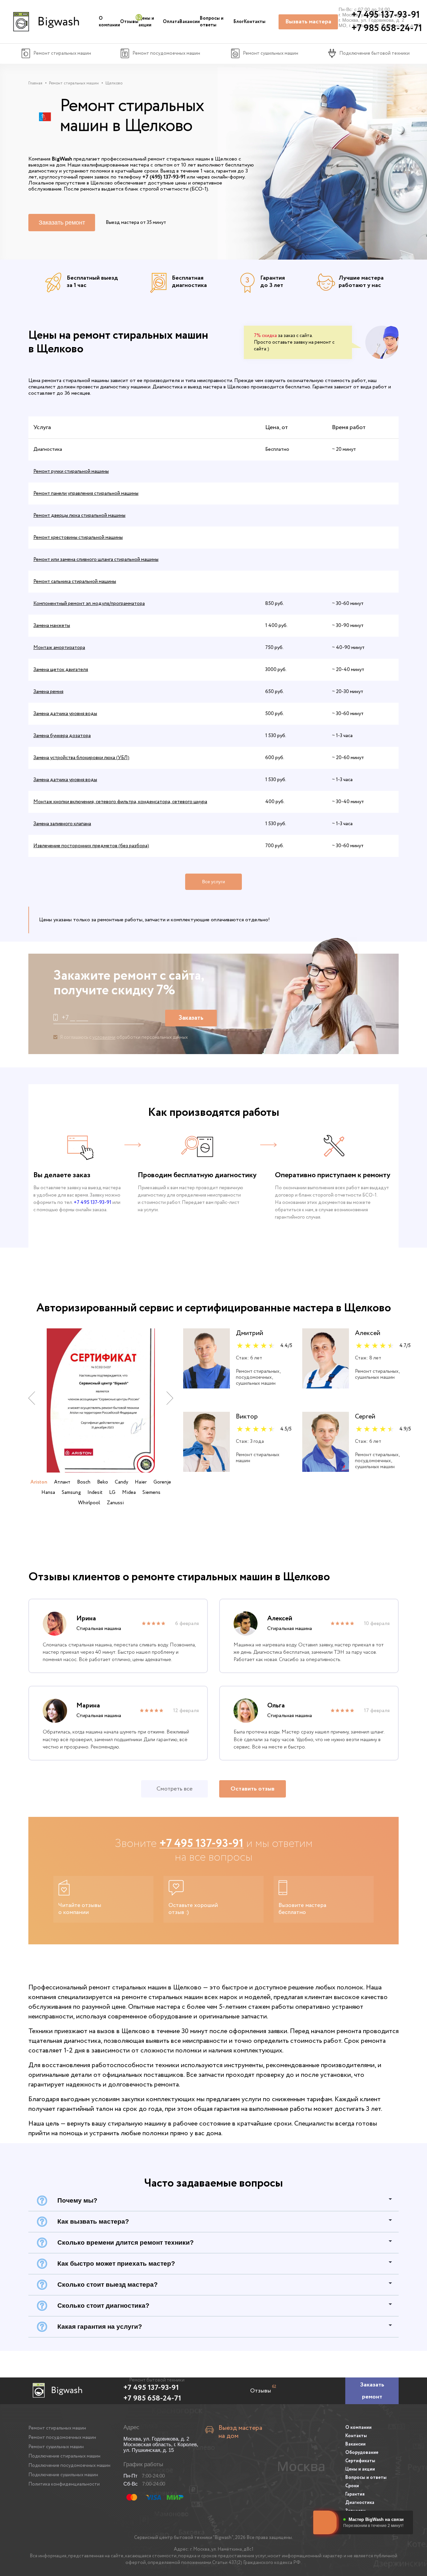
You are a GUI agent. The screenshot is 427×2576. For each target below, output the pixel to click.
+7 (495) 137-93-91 (164, 177)
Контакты (255, 22)
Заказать (191, 1018)
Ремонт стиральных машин (57, 2428)
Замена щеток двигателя (61, 670)
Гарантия (355, 2494)
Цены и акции (146, 22)
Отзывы (129, 22)
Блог (239, 22)
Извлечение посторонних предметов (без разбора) (91, 846)
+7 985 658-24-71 (152, 2398)
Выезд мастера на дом (240, 2432)
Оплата (171, 22)
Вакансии (190, 22)
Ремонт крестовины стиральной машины (78, 538)
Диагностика (360, 2503)
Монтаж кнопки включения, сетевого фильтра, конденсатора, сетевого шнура (120, 802)
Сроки (352, 2486)
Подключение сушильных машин (63, 2475)
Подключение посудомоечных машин (69, 2466)
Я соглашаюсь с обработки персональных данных (124, 1037)
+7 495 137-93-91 (93, 1203)
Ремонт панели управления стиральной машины (86, 494)
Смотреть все (174, 1789)
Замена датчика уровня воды (65, 714)
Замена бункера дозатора (62, 736)
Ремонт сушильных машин (56, 2447)
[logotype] (45, 22)
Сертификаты (360, 2461)
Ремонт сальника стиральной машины (75, 582)
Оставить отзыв (253, 1789)
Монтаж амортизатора (59, 648)
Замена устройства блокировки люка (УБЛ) (81, 758)
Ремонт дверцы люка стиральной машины (79, 516)
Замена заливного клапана (62, 824)
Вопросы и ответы (212, 22)
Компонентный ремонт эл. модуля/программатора (89, 604)
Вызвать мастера (308, 22)
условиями (104, 1037)
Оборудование (362, 2453)
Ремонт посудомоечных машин (62, 2438)
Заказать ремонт (62, 223)
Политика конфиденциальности (64, 2484)
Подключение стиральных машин (64, 2456)
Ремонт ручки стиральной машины (71, 471)
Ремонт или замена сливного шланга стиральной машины (96, 560)
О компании (109, 22)
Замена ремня (48, 692)
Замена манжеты (52, 626)
